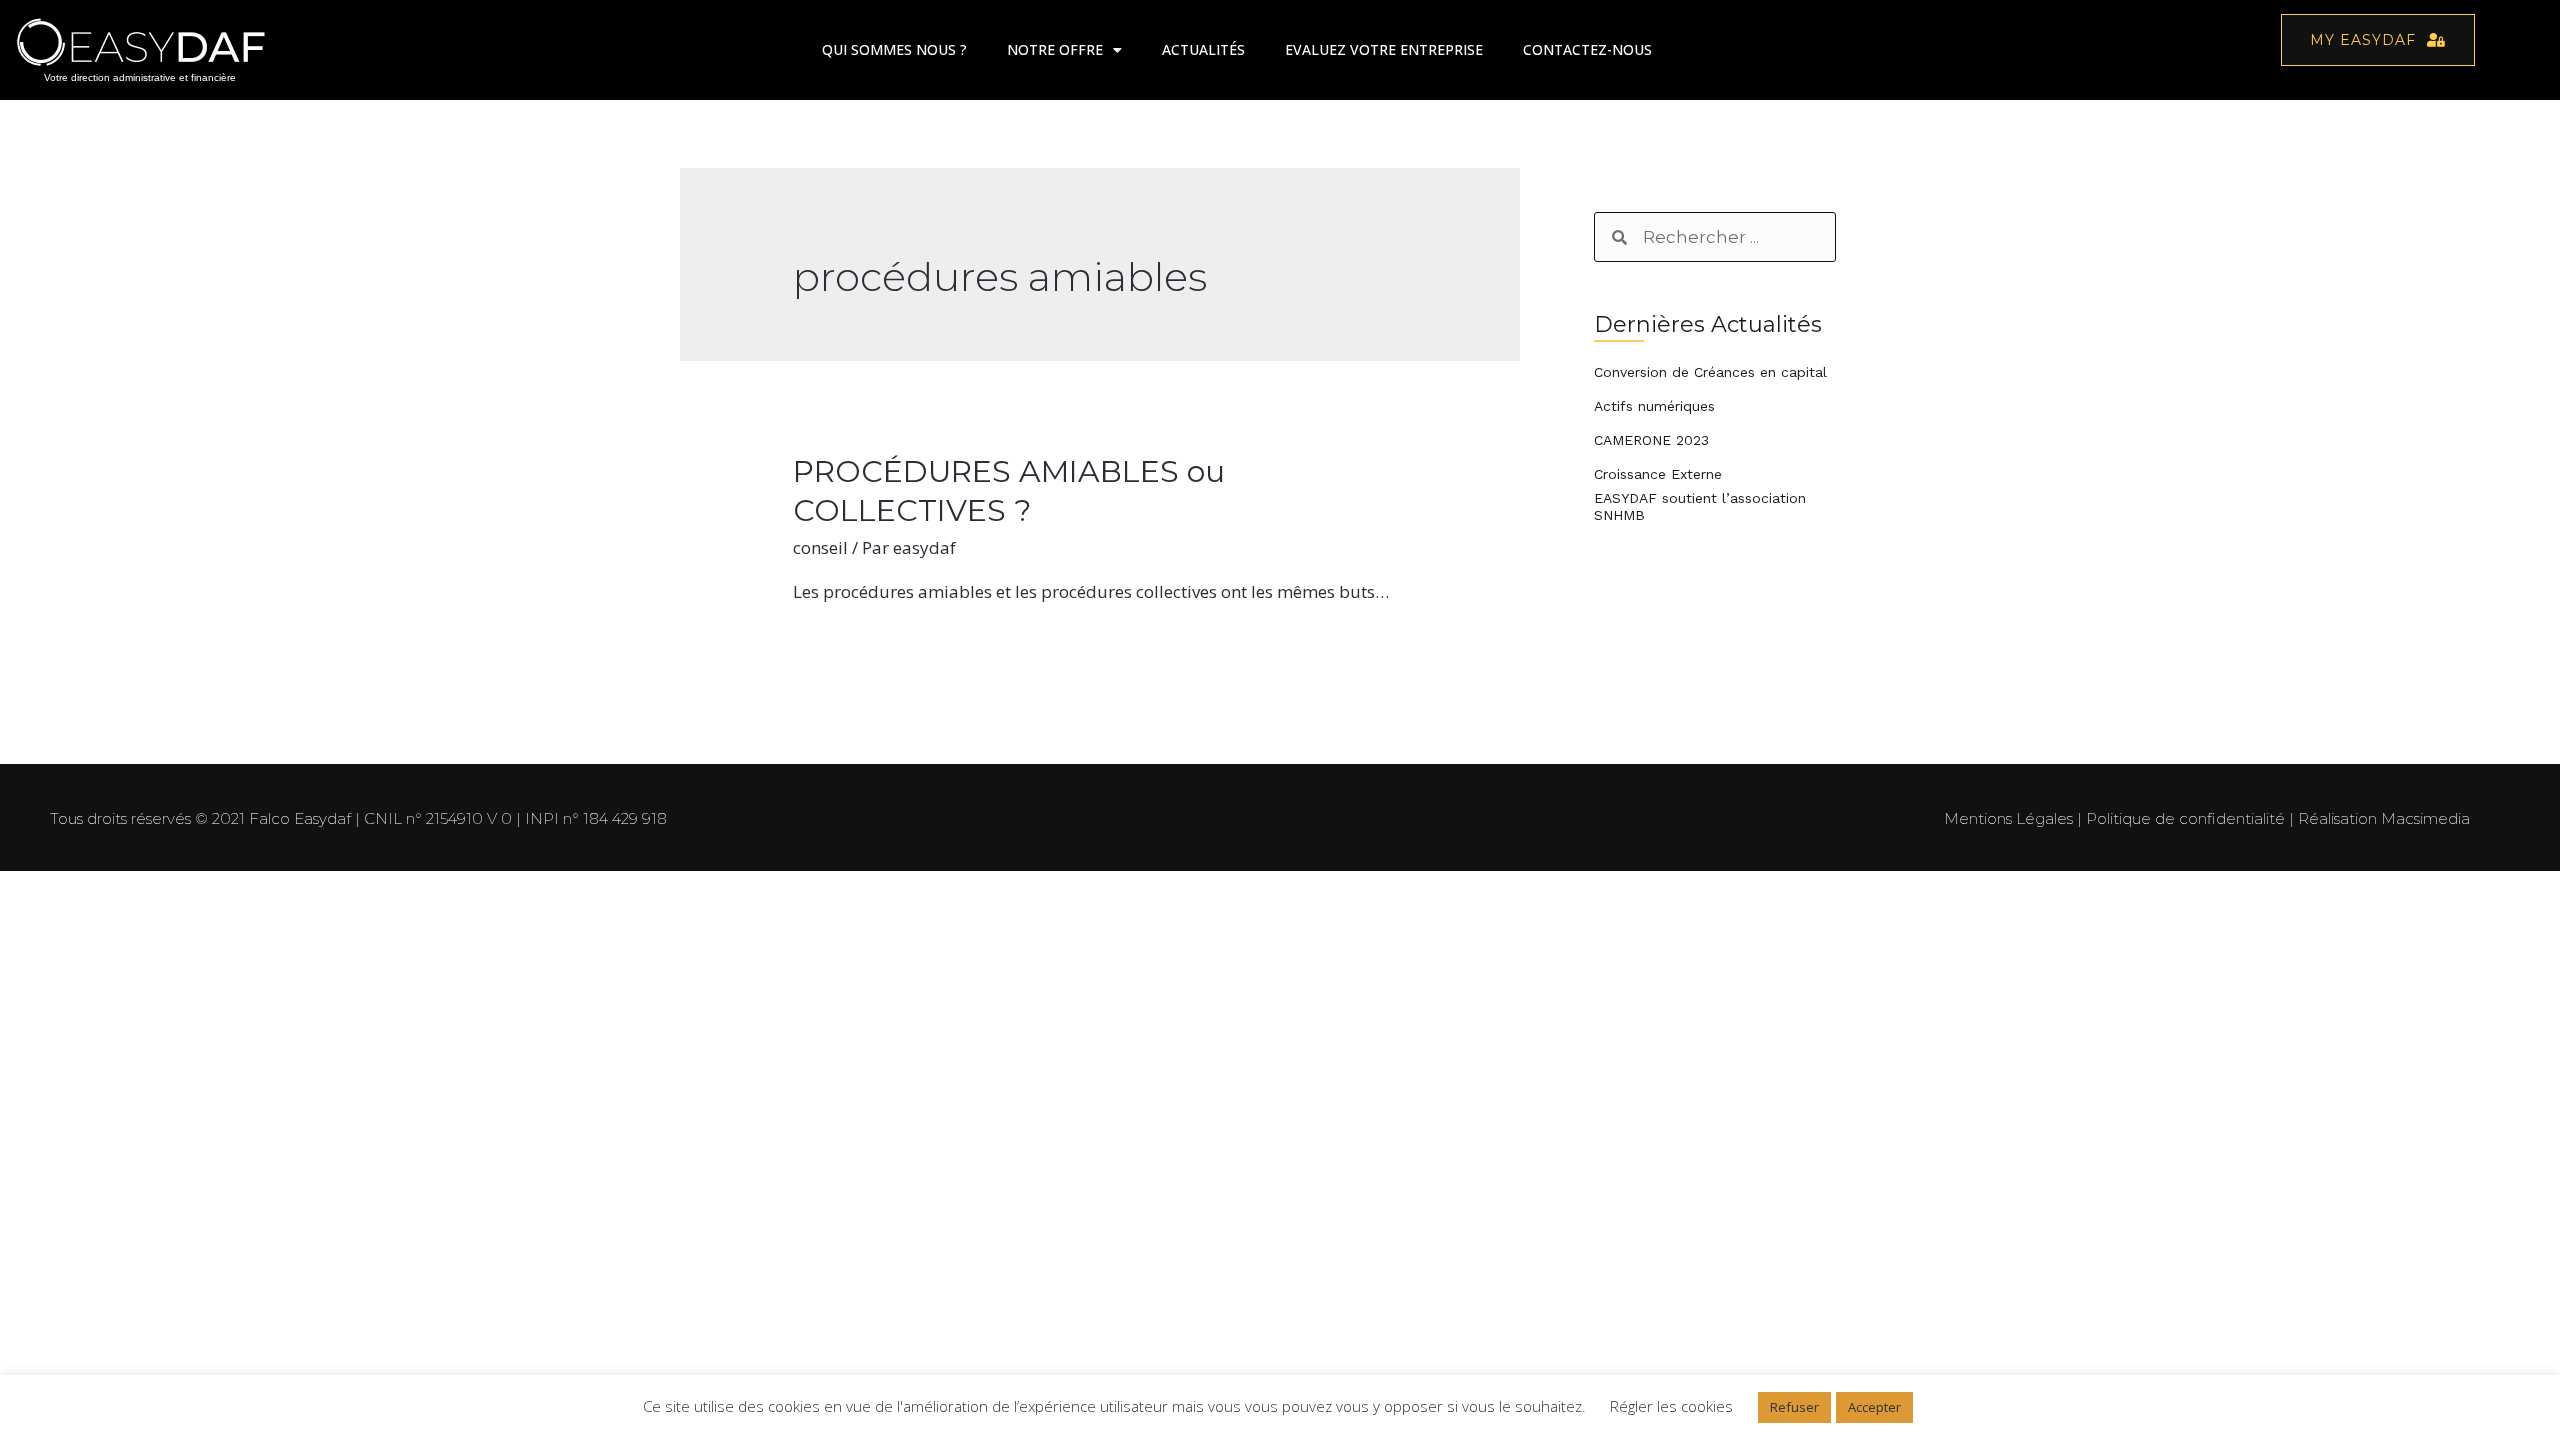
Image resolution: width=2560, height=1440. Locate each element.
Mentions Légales (2008, 818)
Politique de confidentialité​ (2185, 818)
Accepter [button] (1874, 1407)
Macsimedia (2425, 818)
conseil (820, 547)
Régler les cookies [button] (1671, 1406)
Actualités (1203, 49)
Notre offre (1055, 49)
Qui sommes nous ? (894, 49)
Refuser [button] (1794, 1407)
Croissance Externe (1658, 474)
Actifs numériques (1654, 406)
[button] (2378, 40)
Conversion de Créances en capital (1710, 372)
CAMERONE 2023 (1651, 440)
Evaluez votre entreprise (1384, 49)
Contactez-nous (1587, 49)
